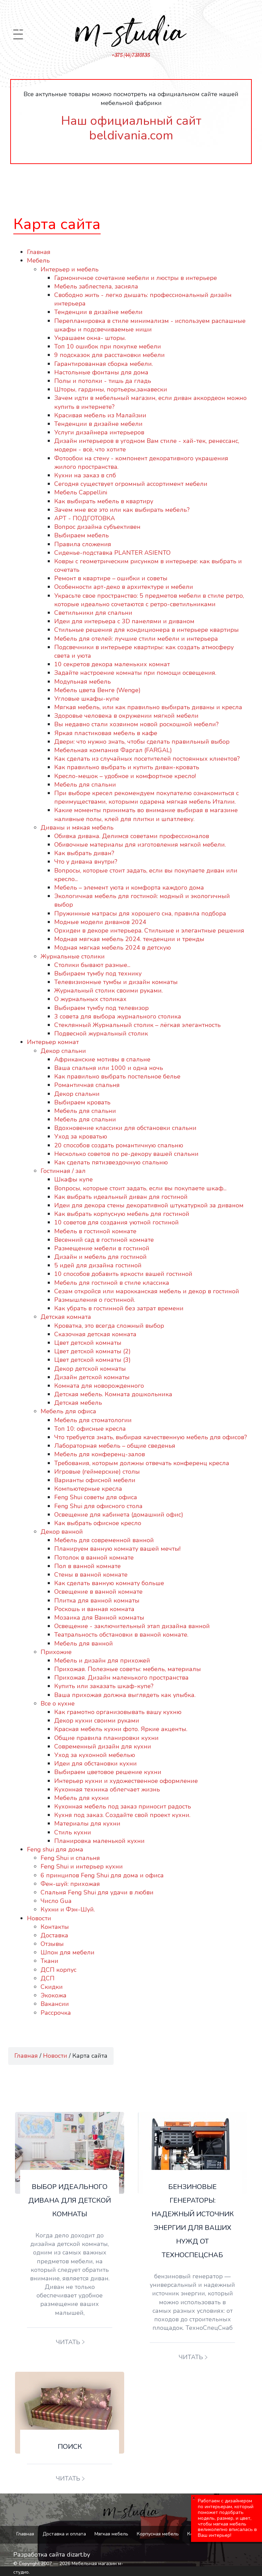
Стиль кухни (73, 1832)
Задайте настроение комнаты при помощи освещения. (135, 673)
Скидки (52, 1987)
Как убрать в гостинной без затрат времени (119, 1308)
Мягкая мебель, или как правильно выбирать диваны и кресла (148, 707)
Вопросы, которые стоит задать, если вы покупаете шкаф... (140, 1188)
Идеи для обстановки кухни (96, 1763)
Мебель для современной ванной (104, 1540)
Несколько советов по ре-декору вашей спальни (126, 1154)
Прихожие (56, 1652)
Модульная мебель (83, 682)
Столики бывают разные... (92, 965)
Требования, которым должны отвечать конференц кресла (142, 1463)
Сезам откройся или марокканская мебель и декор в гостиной (147, 1291)
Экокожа (54, 1995)
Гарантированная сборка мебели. (104, 364)
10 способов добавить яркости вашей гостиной (123, 1274)
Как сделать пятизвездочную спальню (111, 1162)
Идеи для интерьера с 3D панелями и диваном (124, 621)
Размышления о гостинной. (95, 1300)
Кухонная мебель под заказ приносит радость (123, 1806)
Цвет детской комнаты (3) (92, 1360)
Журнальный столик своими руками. (108, 991)
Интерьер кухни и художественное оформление (126, 1781)
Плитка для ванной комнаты (97, 1600)
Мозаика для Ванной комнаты (99, 1618)
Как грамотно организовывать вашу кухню (118, 1712)
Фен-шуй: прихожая (70, 1884)
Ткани (49, 1961)
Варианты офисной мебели (95, 1480)
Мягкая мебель (111, 2534)
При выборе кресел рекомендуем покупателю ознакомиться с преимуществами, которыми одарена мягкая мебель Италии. (147, 797)
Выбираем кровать (82, 1102)
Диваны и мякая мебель (77, 828)
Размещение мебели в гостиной (102, 1248)
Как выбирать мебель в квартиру (104, 501)
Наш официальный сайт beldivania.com (131, 128)
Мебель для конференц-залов (100, 1454)
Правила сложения (83, 544)
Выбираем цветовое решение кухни (108, 1772)
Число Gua (56, 1901)
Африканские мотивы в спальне (102, 1059)
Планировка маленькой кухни (99, 1841)
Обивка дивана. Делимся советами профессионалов (132, 836)
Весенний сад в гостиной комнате (104, 1240)
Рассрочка (56, 2013)
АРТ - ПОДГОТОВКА (85, 518)
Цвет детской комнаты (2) (92, 1351)
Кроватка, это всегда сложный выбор (109, 1326)
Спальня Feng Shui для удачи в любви (97, 1892)
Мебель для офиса (68, 1411)
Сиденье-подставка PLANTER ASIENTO (112, 553)
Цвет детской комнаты (88, 1343)
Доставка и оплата (64, 2534)
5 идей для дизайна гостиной (98, 1265)
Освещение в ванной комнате (98, 1592)
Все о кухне (58, 1703)
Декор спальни (63, 1051)
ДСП (48, 1978)
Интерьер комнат (53, 1042)
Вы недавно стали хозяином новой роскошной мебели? (136, 724)
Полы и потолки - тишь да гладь (103, 381)
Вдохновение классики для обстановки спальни (125, 1128)
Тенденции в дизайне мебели (98, 312)
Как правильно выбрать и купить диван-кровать (127, 767)
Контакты (55, 1927)
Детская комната (66, 1317)
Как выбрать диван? (84, 853)
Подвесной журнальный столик (101, 1033)
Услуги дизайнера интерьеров (99, 432)
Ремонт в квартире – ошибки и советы (113, 578)
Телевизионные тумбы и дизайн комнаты (116, 982)
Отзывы (52, 1944)
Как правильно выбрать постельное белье (117, 1076)
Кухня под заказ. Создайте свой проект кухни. (122, 1815)
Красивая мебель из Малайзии (100, 415)
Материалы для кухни (87, 1823)
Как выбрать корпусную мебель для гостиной (122, 1214)
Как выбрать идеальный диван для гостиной (121, 1197)
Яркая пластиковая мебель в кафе (106, 733)
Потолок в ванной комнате (94, 1558)
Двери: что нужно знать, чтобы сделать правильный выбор (142, 742)
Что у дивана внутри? (86, 862)
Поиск (70, 2447)
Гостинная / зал (63, 1171)
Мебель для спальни (85, 785)
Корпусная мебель (158, 2534)
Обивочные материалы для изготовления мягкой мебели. (140, 845)
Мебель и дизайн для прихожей (102, 1661)
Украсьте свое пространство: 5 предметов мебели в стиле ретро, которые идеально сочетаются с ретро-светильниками (149, 600)
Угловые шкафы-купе (87, 699)
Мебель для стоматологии (93, 1420)
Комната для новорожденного (99, 1386)
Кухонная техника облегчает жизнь (107, 1789)
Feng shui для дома (55, 1849)
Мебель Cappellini (81, 492)
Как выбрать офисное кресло (98, 1523)
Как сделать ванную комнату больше (109, 1583)
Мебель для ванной (84, 1643)
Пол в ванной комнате (88, 1566)
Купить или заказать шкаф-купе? (104, 1686)
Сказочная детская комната (95, 1334)
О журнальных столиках (90, 999)
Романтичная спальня (87, 1085)
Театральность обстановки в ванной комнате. (121, 1635)
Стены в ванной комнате (91, 1575)
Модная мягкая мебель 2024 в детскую (113, 948)
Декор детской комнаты (90, 1369)
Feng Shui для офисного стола (98, 1506)
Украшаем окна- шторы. (90, 338)
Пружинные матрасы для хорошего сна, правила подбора (140, 913)
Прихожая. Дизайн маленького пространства (121, 1678)
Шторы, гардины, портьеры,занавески (111, 389)
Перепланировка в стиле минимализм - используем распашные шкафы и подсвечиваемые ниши (150, 325)
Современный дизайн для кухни (103, 1746)
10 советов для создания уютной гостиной (117, 1222)
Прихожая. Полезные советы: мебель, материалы (128, 1669)
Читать (68, 2342)
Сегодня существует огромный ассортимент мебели (131, 484)
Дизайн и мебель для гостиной (100, 1257)
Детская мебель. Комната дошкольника (113, 1394)
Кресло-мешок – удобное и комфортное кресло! (125, 776)
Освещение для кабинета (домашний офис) (119, 1515)
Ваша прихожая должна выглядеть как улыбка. (125, 1695)
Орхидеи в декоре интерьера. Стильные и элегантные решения (149, 930)
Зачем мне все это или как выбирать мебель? (122, 510)
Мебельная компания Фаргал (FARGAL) (113, 750)
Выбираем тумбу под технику (98, 973)
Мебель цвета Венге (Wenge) (97, 690)
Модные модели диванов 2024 (100, 922)
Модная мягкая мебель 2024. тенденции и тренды (129, 939)
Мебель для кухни (82, 1798)
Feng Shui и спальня (70, 1858)
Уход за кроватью (81, 1136)
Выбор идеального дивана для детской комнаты (70, 2200)
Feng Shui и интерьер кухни (82, 1866)
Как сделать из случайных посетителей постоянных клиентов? (147, 759)
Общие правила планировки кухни (106, 1738)
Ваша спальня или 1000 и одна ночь (109, 1068)
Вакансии (55, 2004)
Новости (39, 1918)
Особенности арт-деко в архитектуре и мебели (124, 587)
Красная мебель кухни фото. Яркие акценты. (121, 1729)
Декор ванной (62, 1532)
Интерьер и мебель (70, 269)
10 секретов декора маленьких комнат (112, 664)
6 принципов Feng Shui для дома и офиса (102, 1875)
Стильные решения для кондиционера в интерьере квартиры (147, 630)
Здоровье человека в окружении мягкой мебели (126, 716)
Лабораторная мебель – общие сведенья (115, 1446)
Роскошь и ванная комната (94, 1609)
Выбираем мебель (82, 535)
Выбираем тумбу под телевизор (101, 1008)
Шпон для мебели (68, 1952)
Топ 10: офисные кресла (90, 1429)
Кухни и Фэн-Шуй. (68, 1909)
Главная (39, 252)
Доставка (54, 1935)
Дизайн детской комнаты (92, 1377)
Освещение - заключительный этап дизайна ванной (132, 1626)
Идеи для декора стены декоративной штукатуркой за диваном (149, 1205)
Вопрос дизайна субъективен (97, 527)
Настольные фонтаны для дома (101, 372)
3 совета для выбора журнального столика (118, 1016)
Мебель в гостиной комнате (95, 1231)
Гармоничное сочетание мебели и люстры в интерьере (136, 278)
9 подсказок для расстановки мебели (110, 355)
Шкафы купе (74, 1179)
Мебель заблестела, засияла (96, 286)
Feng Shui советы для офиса (96, 1497)
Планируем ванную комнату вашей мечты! (117, 1549)
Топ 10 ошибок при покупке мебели (108, 346)
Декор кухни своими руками (97, 1721)
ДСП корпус (59, 1970)
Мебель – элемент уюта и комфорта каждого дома (129, 888)
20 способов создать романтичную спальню (119, 1145)
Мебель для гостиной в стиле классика (112, 1283)
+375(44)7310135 (131, 55)
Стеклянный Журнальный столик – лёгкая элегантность (137, 1025)
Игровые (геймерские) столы (97, 1472)
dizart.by (78, 2555)
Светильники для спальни (93, 613)
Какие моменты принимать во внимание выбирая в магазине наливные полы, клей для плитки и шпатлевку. (146, 814)
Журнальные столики (73, 956)
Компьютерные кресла (88, 1489)
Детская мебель (78, 1403)
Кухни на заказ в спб (85, 475)
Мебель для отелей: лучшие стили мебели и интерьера (136, 639)
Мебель (38, 260)
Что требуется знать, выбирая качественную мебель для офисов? (151, 1437)
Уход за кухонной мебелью (95, 1755)
